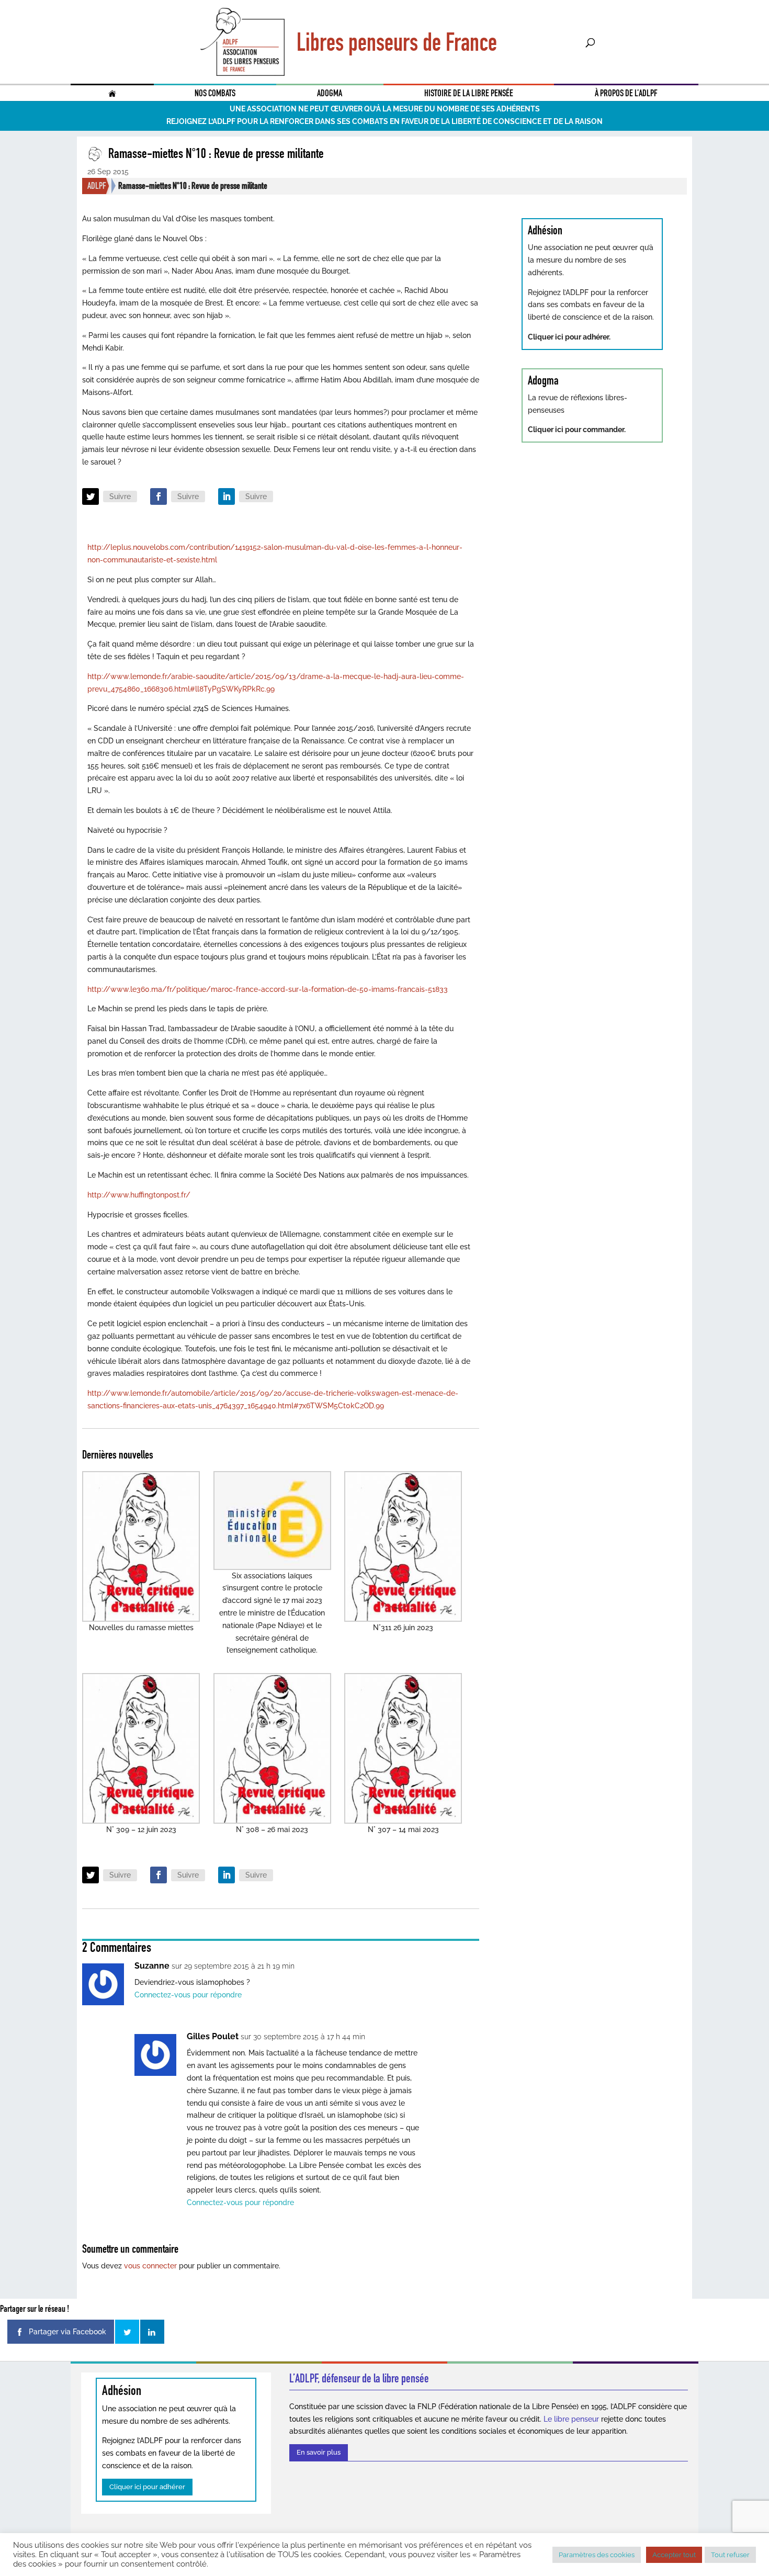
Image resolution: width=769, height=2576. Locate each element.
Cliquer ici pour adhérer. (569, 337)
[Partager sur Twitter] (127, 2332)
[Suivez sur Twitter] (91, 496)
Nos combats (215, 93)
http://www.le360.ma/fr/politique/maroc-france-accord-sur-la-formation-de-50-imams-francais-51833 (268, 989)
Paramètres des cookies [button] (597, 2555)
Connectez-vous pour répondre (188, 1995)
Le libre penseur (571, 2419)
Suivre (120, 496)
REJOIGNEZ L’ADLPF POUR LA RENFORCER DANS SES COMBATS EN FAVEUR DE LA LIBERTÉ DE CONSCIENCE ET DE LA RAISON (384, 121)
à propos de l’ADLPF (626, 93)
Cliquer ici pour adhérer (147, 2487)
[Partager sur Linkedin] (152, 2332)
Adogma (330, 93)
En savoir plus (319, 2452)
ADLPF (97, 186)
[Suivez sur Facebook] (159, 496)
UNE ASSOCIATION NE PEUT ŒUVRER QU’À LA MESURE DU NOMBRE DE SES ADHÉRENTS (385, 109)
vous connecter (150, 2266)
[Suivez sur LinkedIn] (227, 496)
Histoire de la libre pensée (469, 93)
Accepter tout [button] (674, 2555)
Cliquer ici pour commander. (577, 430)
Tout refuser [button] (730, 2555)
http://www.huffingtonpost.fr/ (139, 1195)
